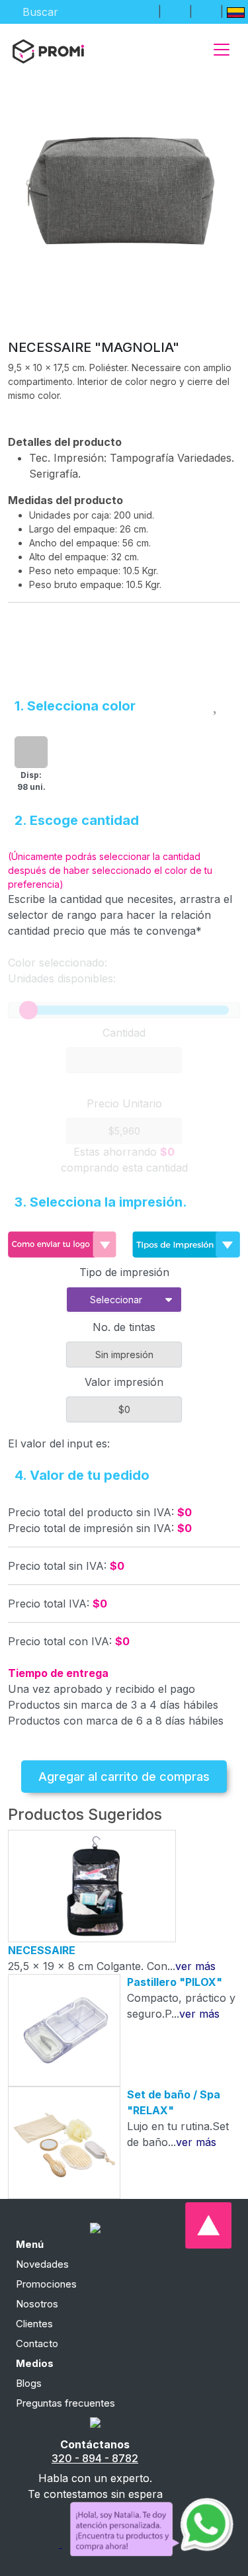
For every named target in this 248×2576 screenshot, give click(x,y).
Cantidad (124, 1033)
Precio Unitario (124, 1103)
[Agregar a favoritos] (217, 703)
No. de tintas (124, 1327)
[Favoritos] (175, 11)
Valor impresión (124, 1382)
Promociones (46, 2284)
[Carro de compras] (206, 11)
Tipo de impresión (124, 1272)
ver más (195, 1966)
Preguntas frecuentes (65, 2403)
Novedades (42, 2264)
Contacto (37, 2343)
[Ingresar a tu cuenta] (144, 11)
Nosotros (37, 2304)
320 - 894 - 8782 (95, 2458)
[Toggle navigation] (222, 50)
